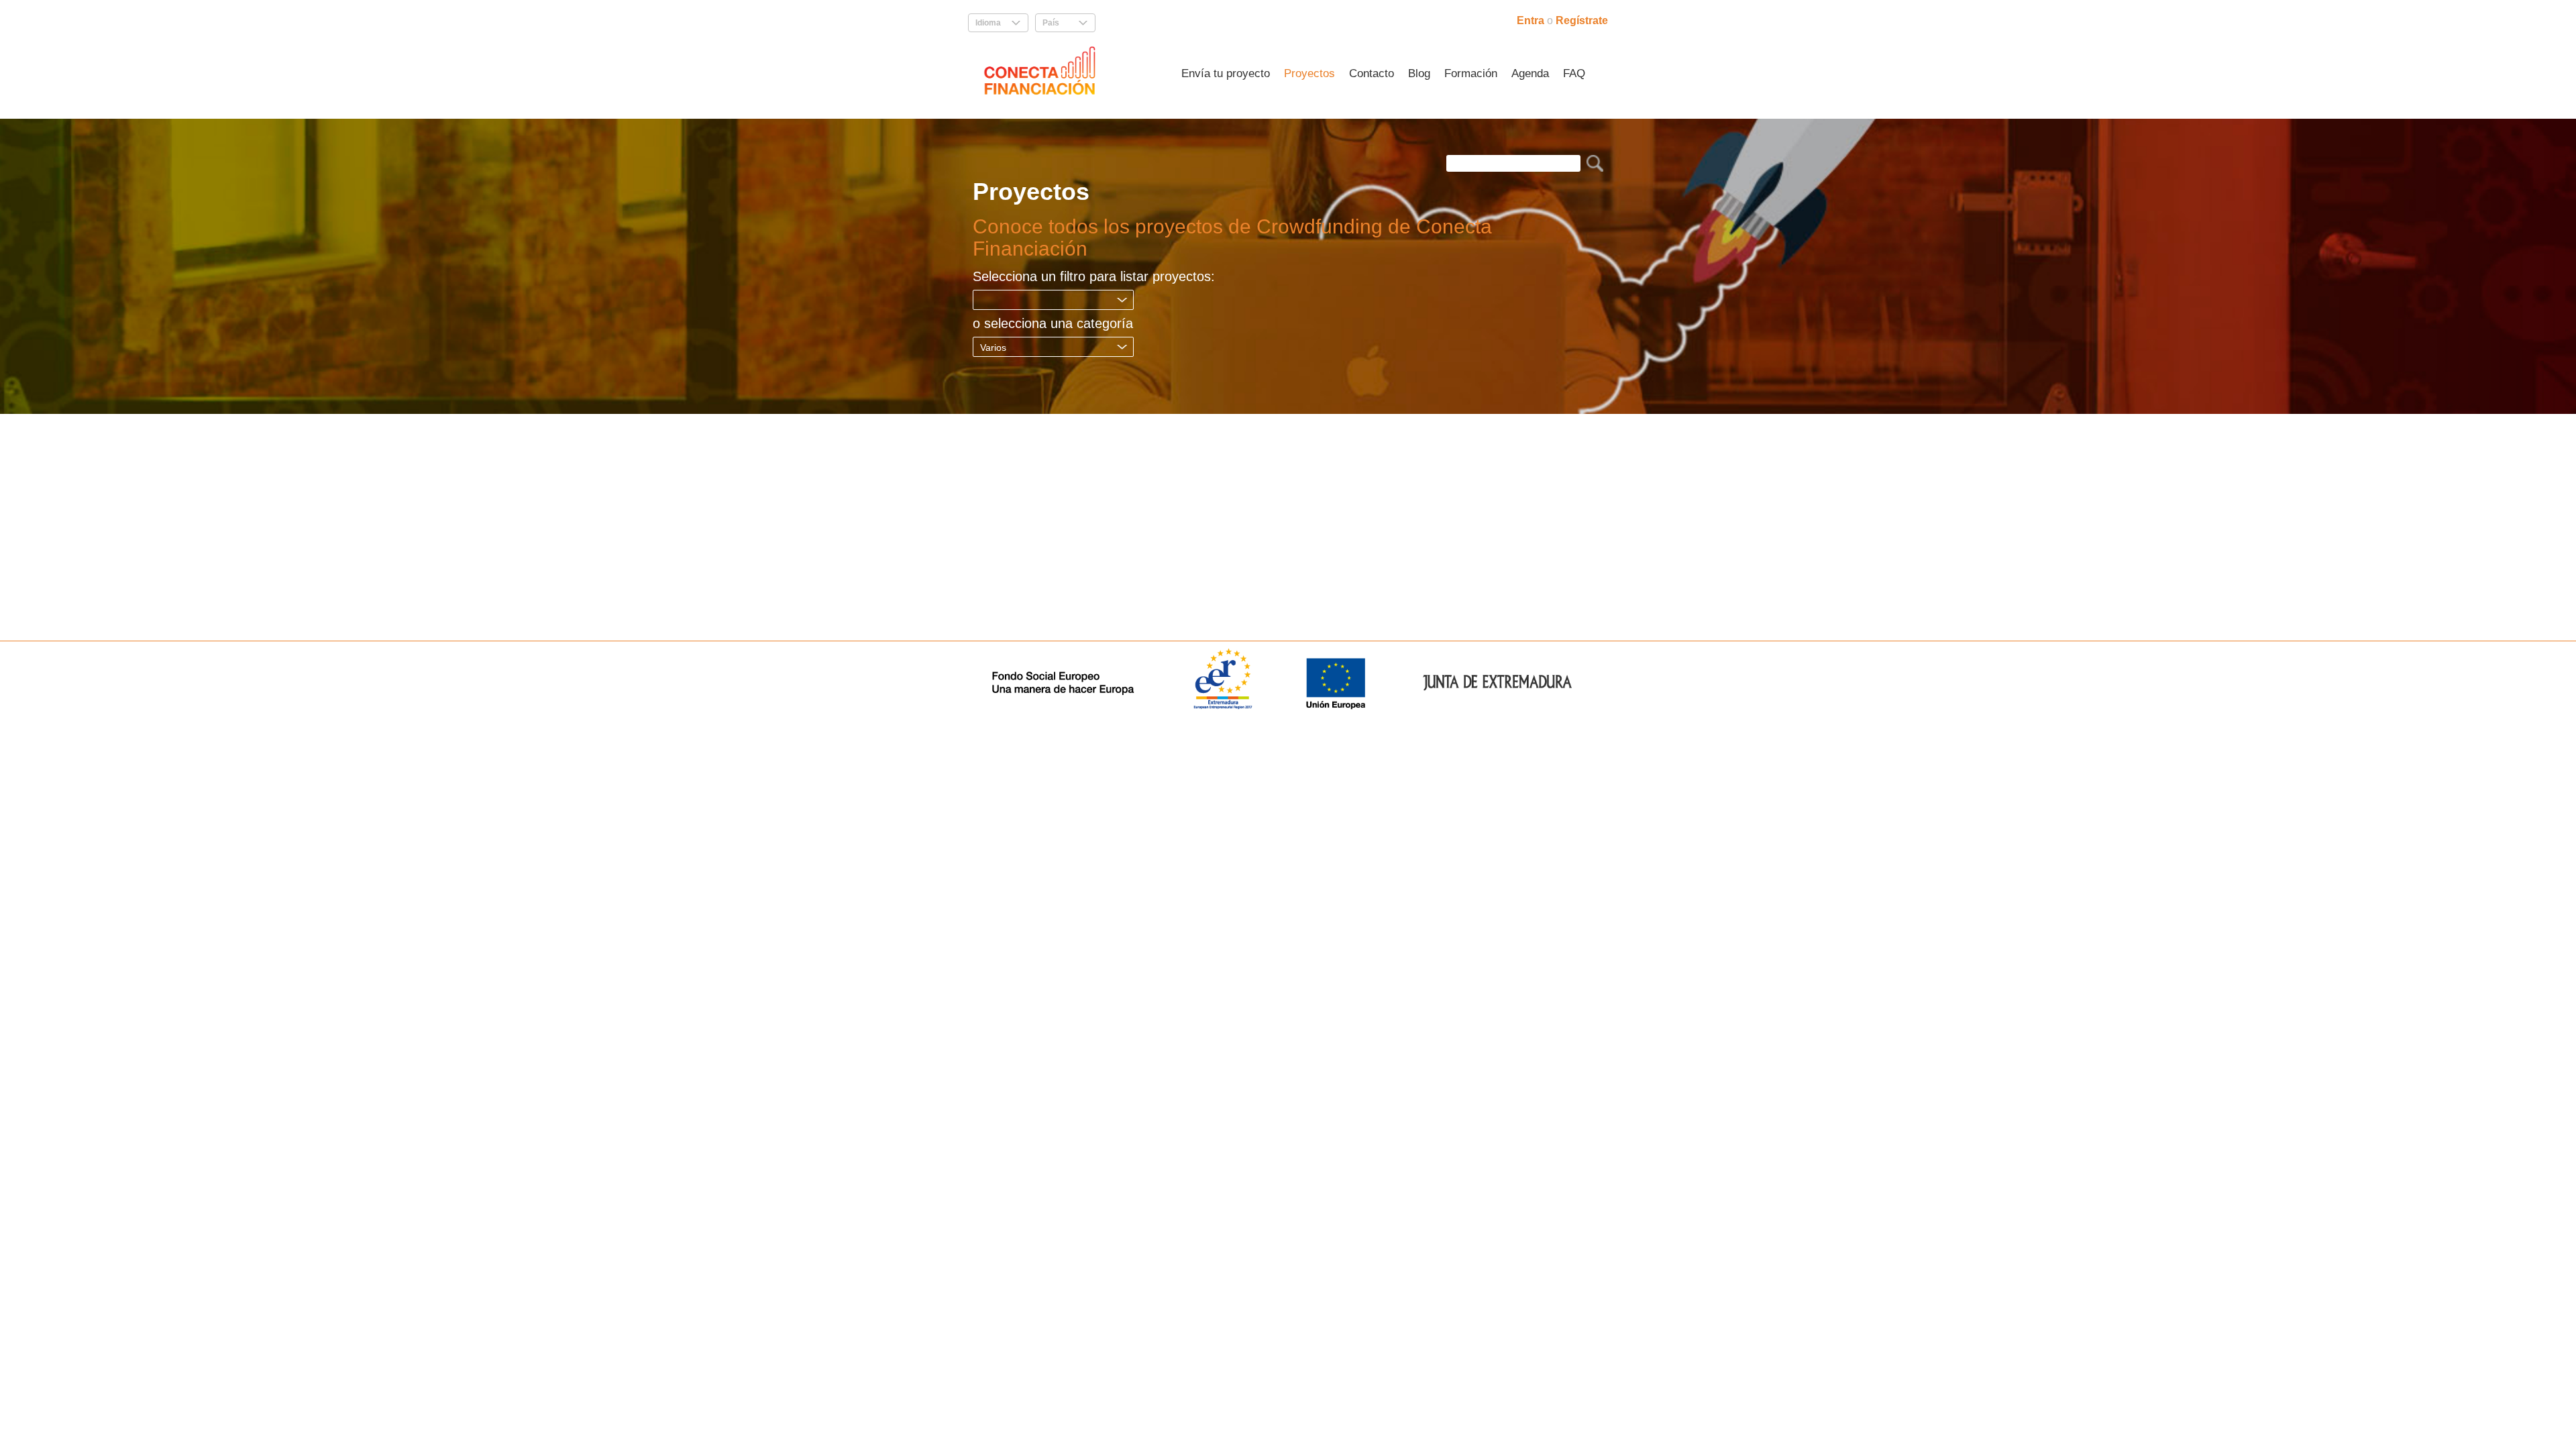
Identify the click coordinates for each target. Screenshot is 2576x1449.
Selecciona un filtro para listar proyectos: (1094, 276)
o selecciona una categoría (1053, 323)
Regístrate (1582, 20)
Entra (1532, 20)
